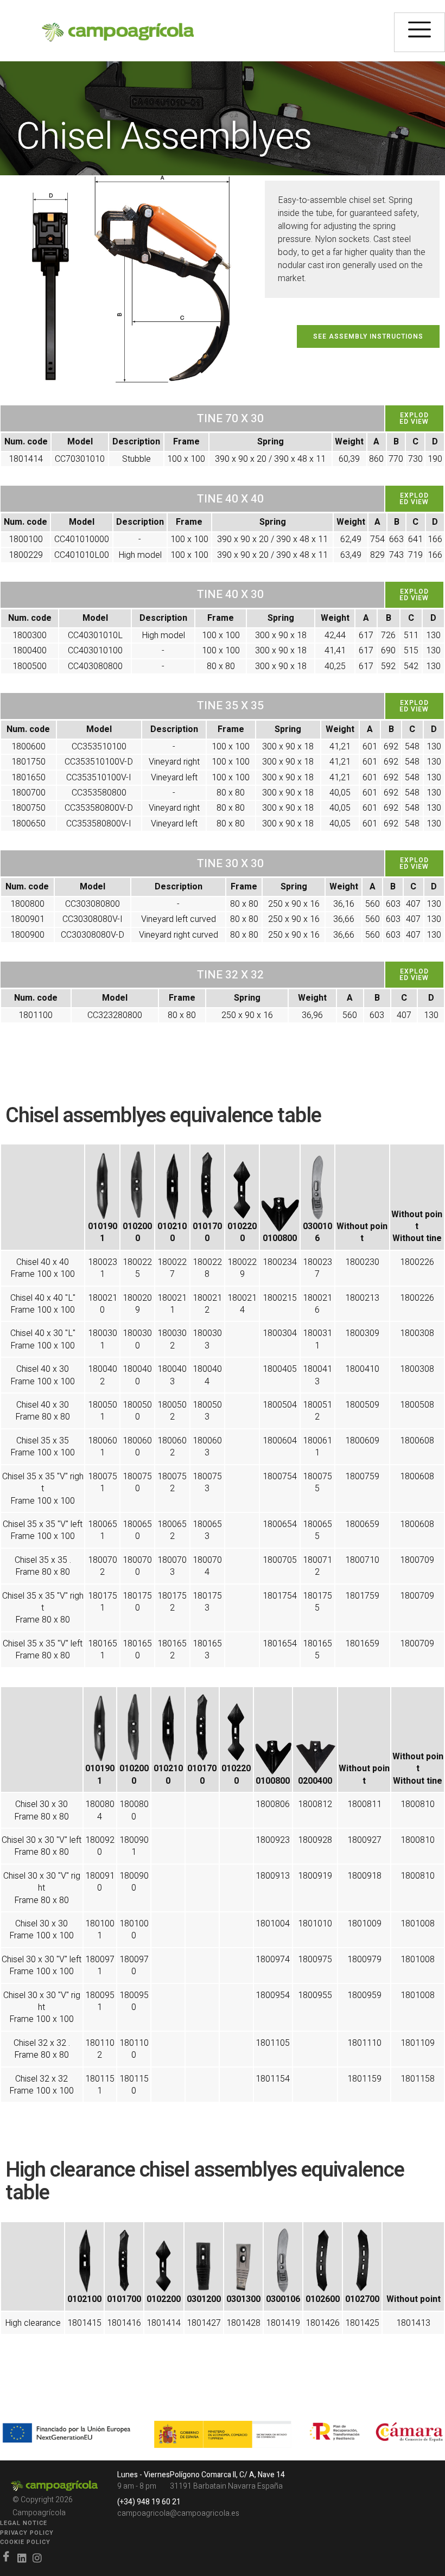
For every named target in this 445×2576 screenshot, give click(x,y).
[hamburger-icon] (419, 32)
